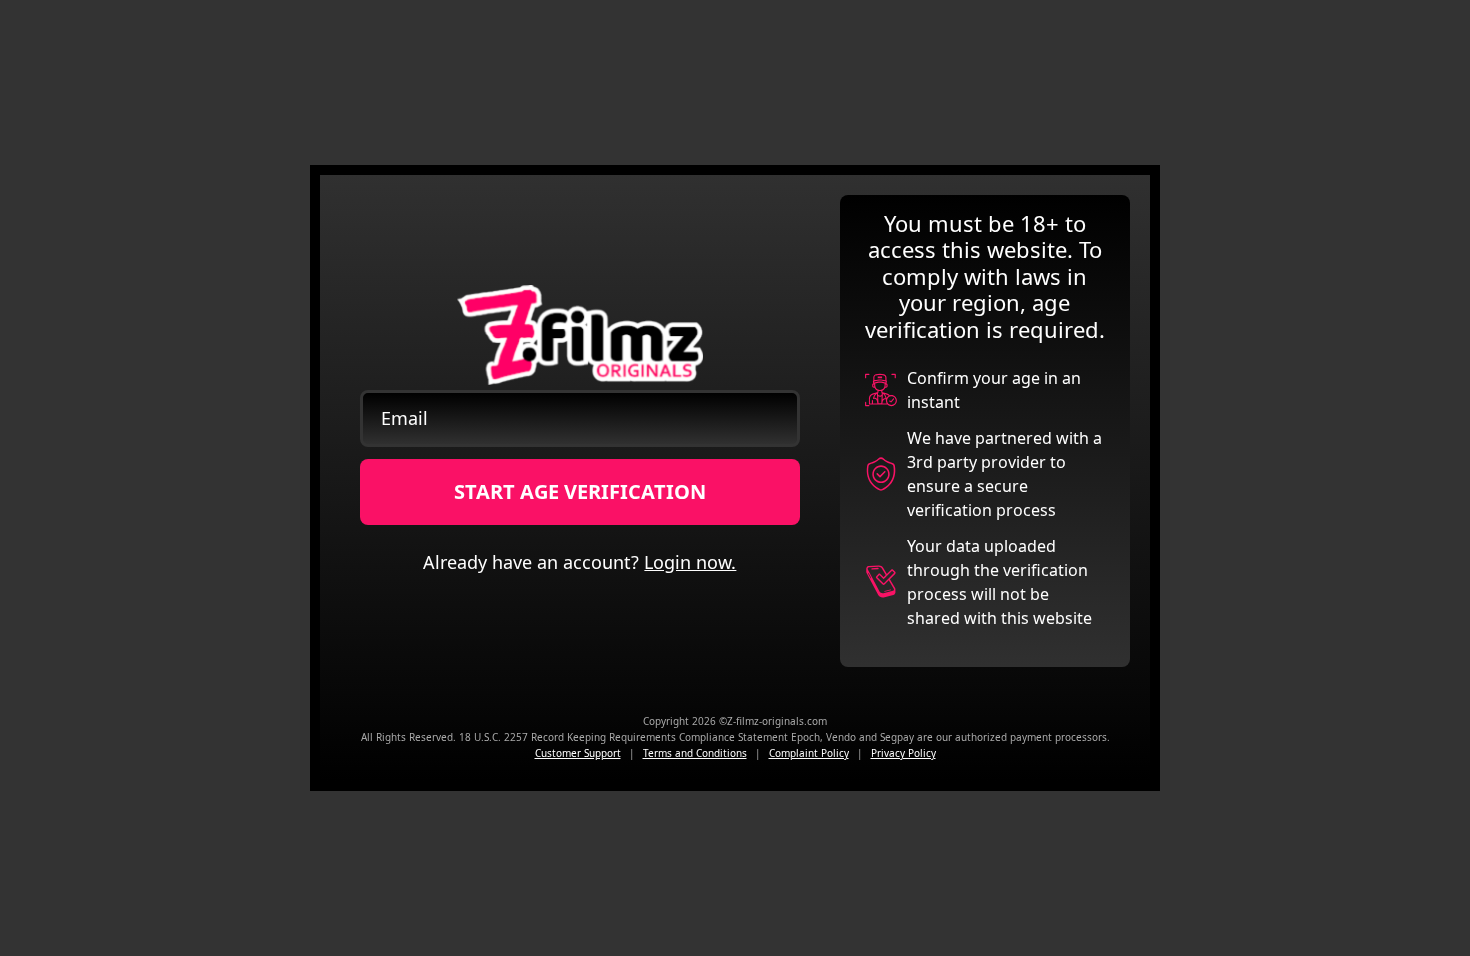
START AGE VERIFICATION (580, 491)
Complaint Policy (809, 753)
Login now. (690, 562)
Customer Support (578, 753)
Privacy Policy (903, 753)
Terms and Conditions (695, 753)
